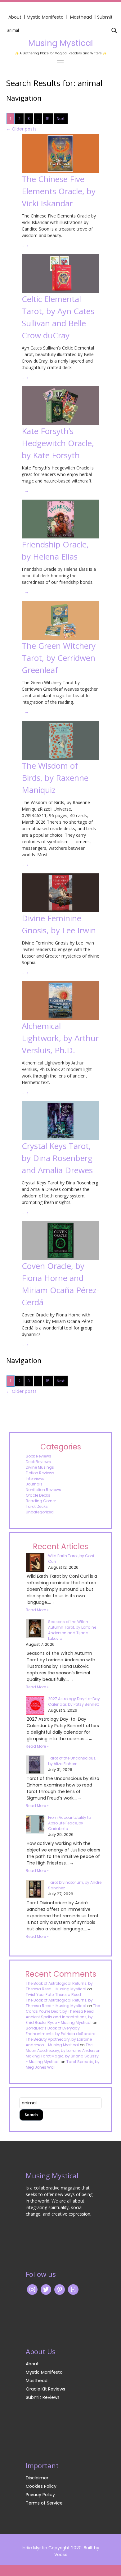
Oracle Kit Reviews (45, 2389)
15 (48, 119)
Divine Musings (40, 1467)
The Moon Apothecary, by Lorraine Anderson (63, 2048)
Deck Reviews (38, 1462)
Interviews (35, 1478)
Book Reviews (38, 1456)
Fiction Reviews (40, 1473)
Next (61, 119)
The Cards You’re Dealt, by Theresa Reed (63, 2009)
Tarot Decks (37, 1506)
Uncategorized (40, 1512)
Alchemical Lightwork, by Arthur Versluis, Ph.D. (60, 1038)
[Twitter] (46, 2289)
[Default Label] (73, 2289)
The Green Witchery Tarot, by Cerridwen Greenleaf (59, 658)
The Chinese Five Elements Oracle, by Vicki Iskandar (59, 191)
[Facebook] (60, 2289)
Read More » (37, 1610)
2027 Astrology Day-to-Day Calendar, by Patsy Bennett (74, 1702)
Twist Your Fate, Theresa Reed (53, 1995)
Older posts (21, 129)
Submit (105, 17)
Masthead (82, 17)
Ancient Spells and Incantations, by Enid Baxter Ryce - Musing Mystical (59, 2020)
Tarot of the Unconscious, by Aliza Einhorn (72, 1761)
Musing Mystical (60, 43)
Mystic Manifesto (45, 17)
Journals (34, 1484)
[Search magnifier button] (114, 30)
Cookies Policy (41, 2486)
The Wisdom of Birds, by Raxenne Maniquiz (55, 778)
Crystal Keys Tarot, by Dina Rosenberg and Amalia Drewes (57, 1158)
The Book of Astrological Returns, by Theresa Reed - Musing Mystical (59, 1986)
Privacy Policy (40, 2495)
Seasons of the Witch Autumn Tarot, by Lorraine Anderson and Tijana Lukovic (72, 1630)
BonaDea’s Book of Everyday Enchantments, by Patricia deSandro (60, 2031)
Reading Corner (41, 1501)
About (15, 17)
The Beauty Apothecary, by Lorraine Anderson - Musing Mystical (59, 2042)
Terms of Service (44, 2503)
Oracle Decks (38, 1495)
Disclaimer (37, 2478)
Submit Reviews (43, 2397)
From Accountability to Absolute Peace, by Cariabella (69, 1823)
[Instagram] (32, 2289)
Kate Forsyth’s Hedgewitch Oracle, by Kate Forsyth (58, 443)
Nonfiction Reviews (43, 1490)
